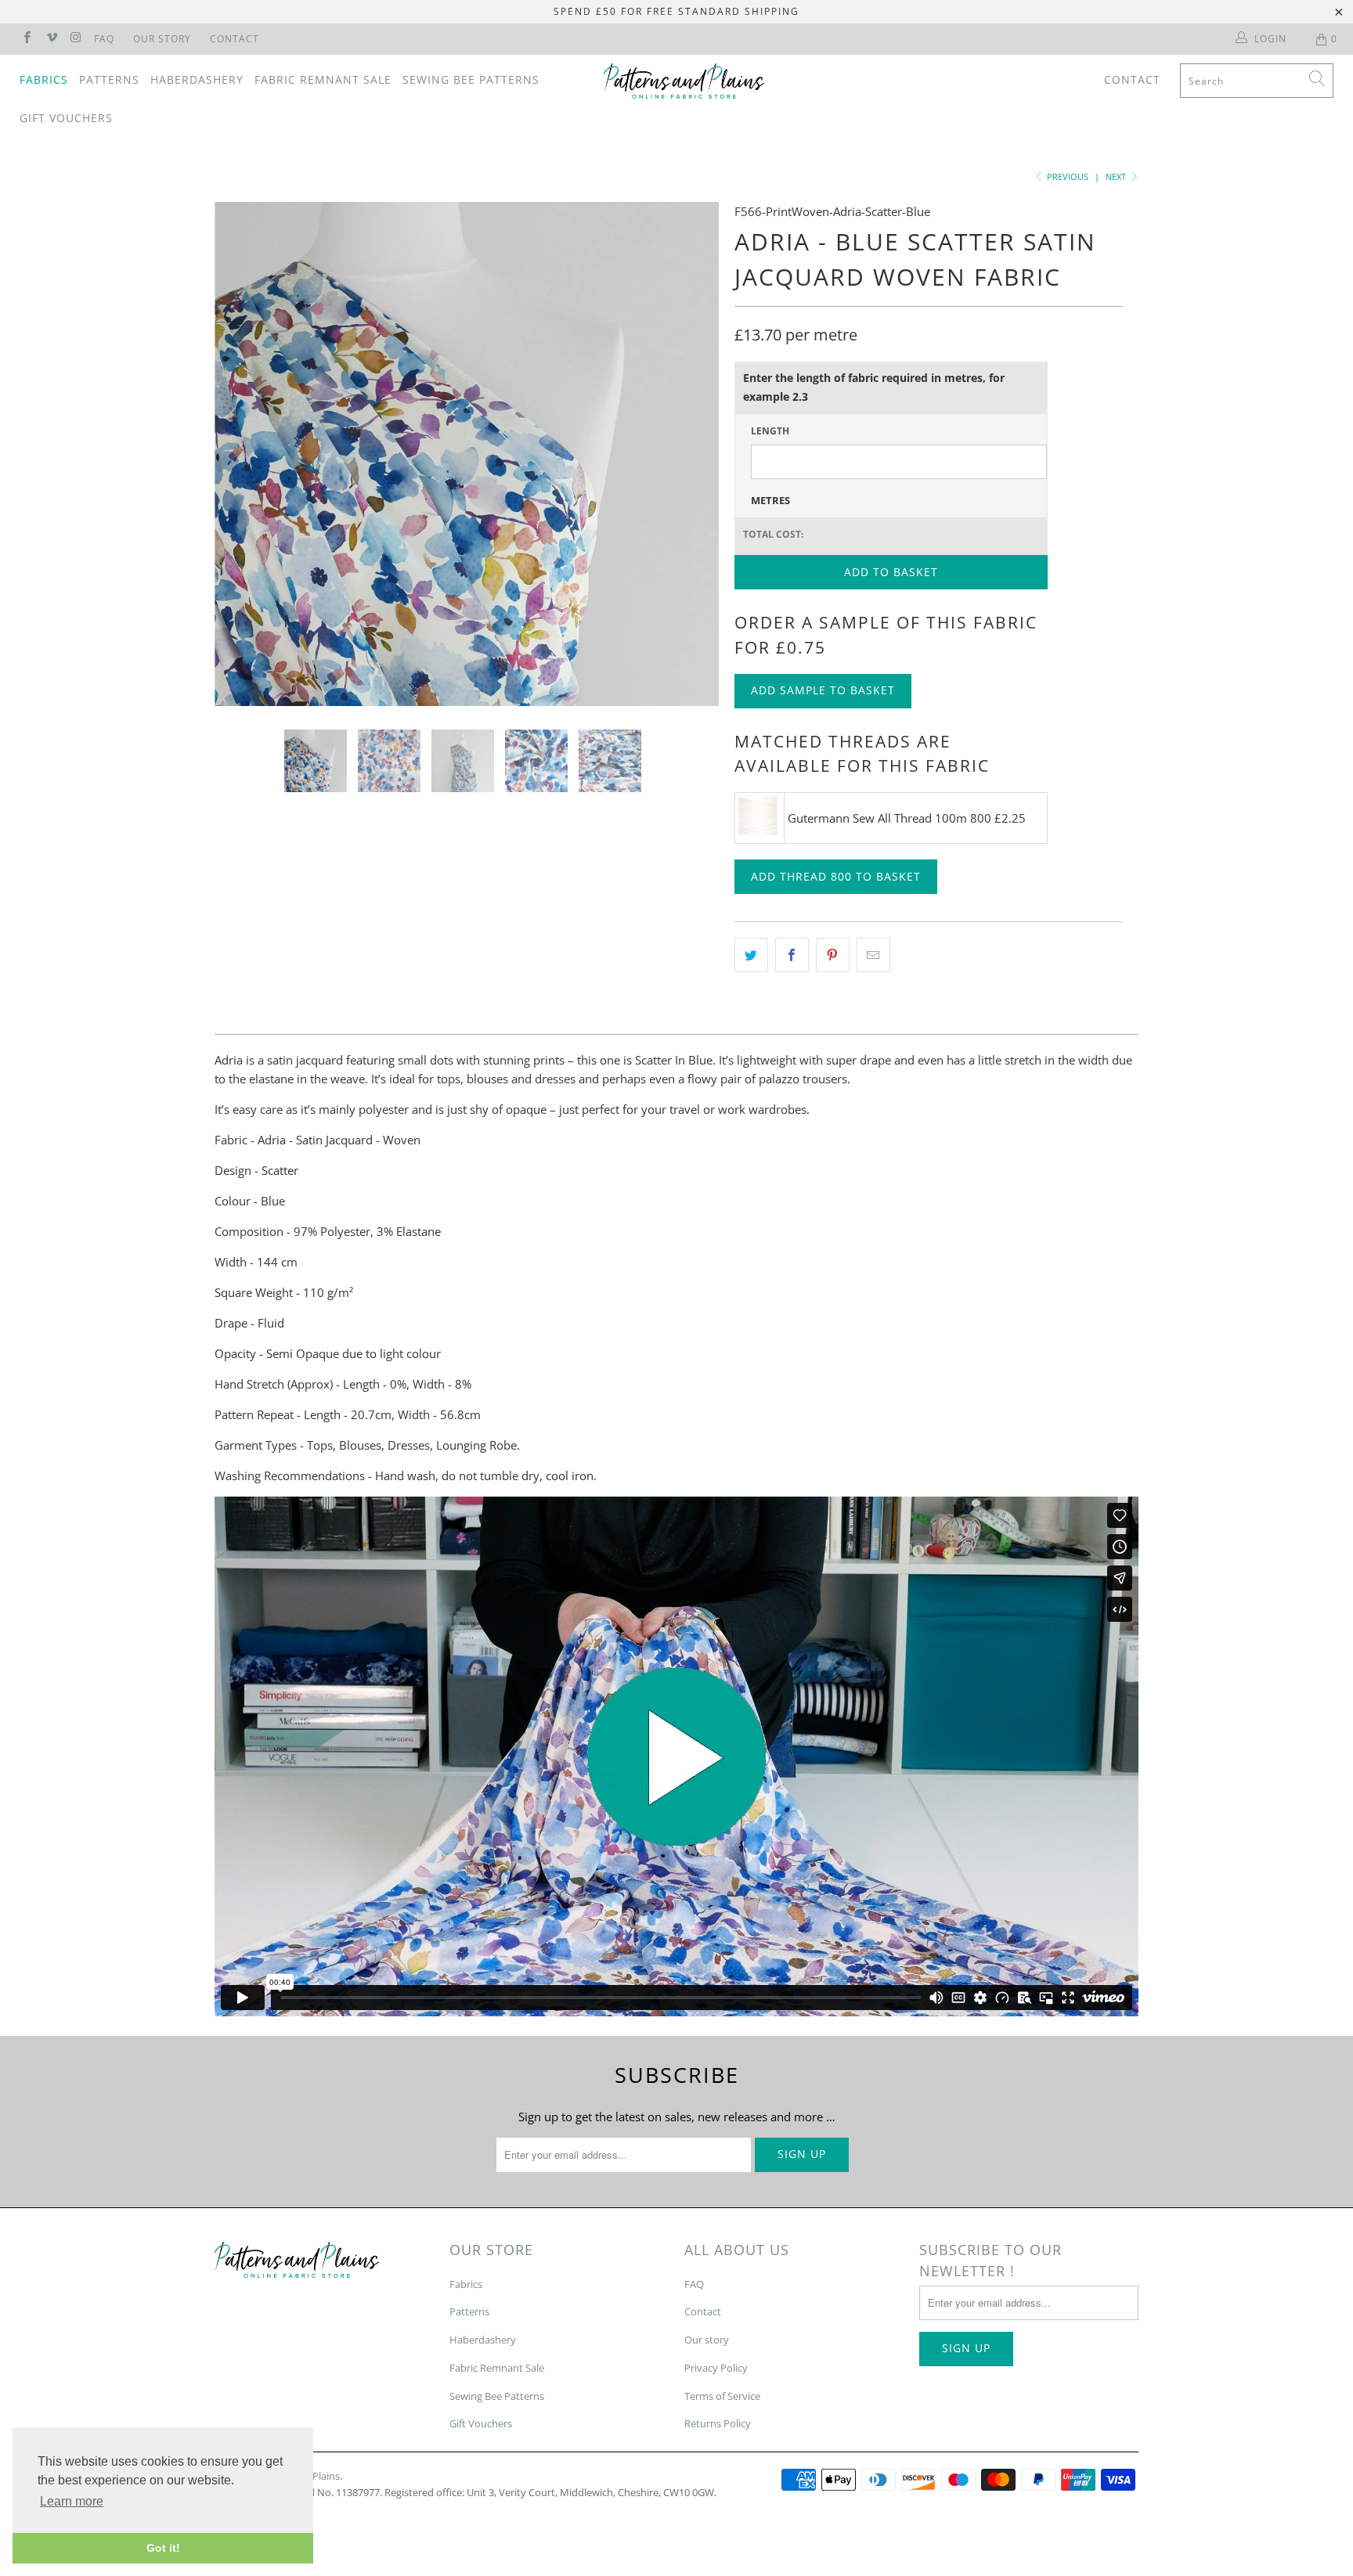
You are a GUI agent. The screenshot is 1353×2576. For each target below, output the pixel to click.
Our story (707, 2340)
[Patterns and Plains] (684, 81)
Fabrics (44, 79)
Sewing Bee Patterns (471, 79)
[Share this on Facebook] (792, 955)
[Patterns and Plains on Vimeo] (51, 39)
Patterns (109, 79)
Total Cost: (773, 534)
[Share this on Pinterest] (833, 955)
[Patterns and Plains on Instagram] (76, 39)
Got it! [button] (163, 2548)
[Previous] (242, 454)
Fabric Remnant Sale (323, 79)
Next (1117, 177)
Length (770, 431)
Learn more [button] (72, 2501)
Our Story (162, 39)
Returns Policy (718, 2423)
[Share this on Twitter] (751, 955)
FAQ (104, 39)
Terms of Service (722, 2396)
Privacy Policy (716, 2368)
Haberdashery (197, 79)
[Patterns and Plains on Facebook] (26, 39)
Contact (235, 39)
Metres (770, 500)
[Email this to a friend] (873, 955)
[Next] (692, 454)
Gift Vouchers (66, 118)
